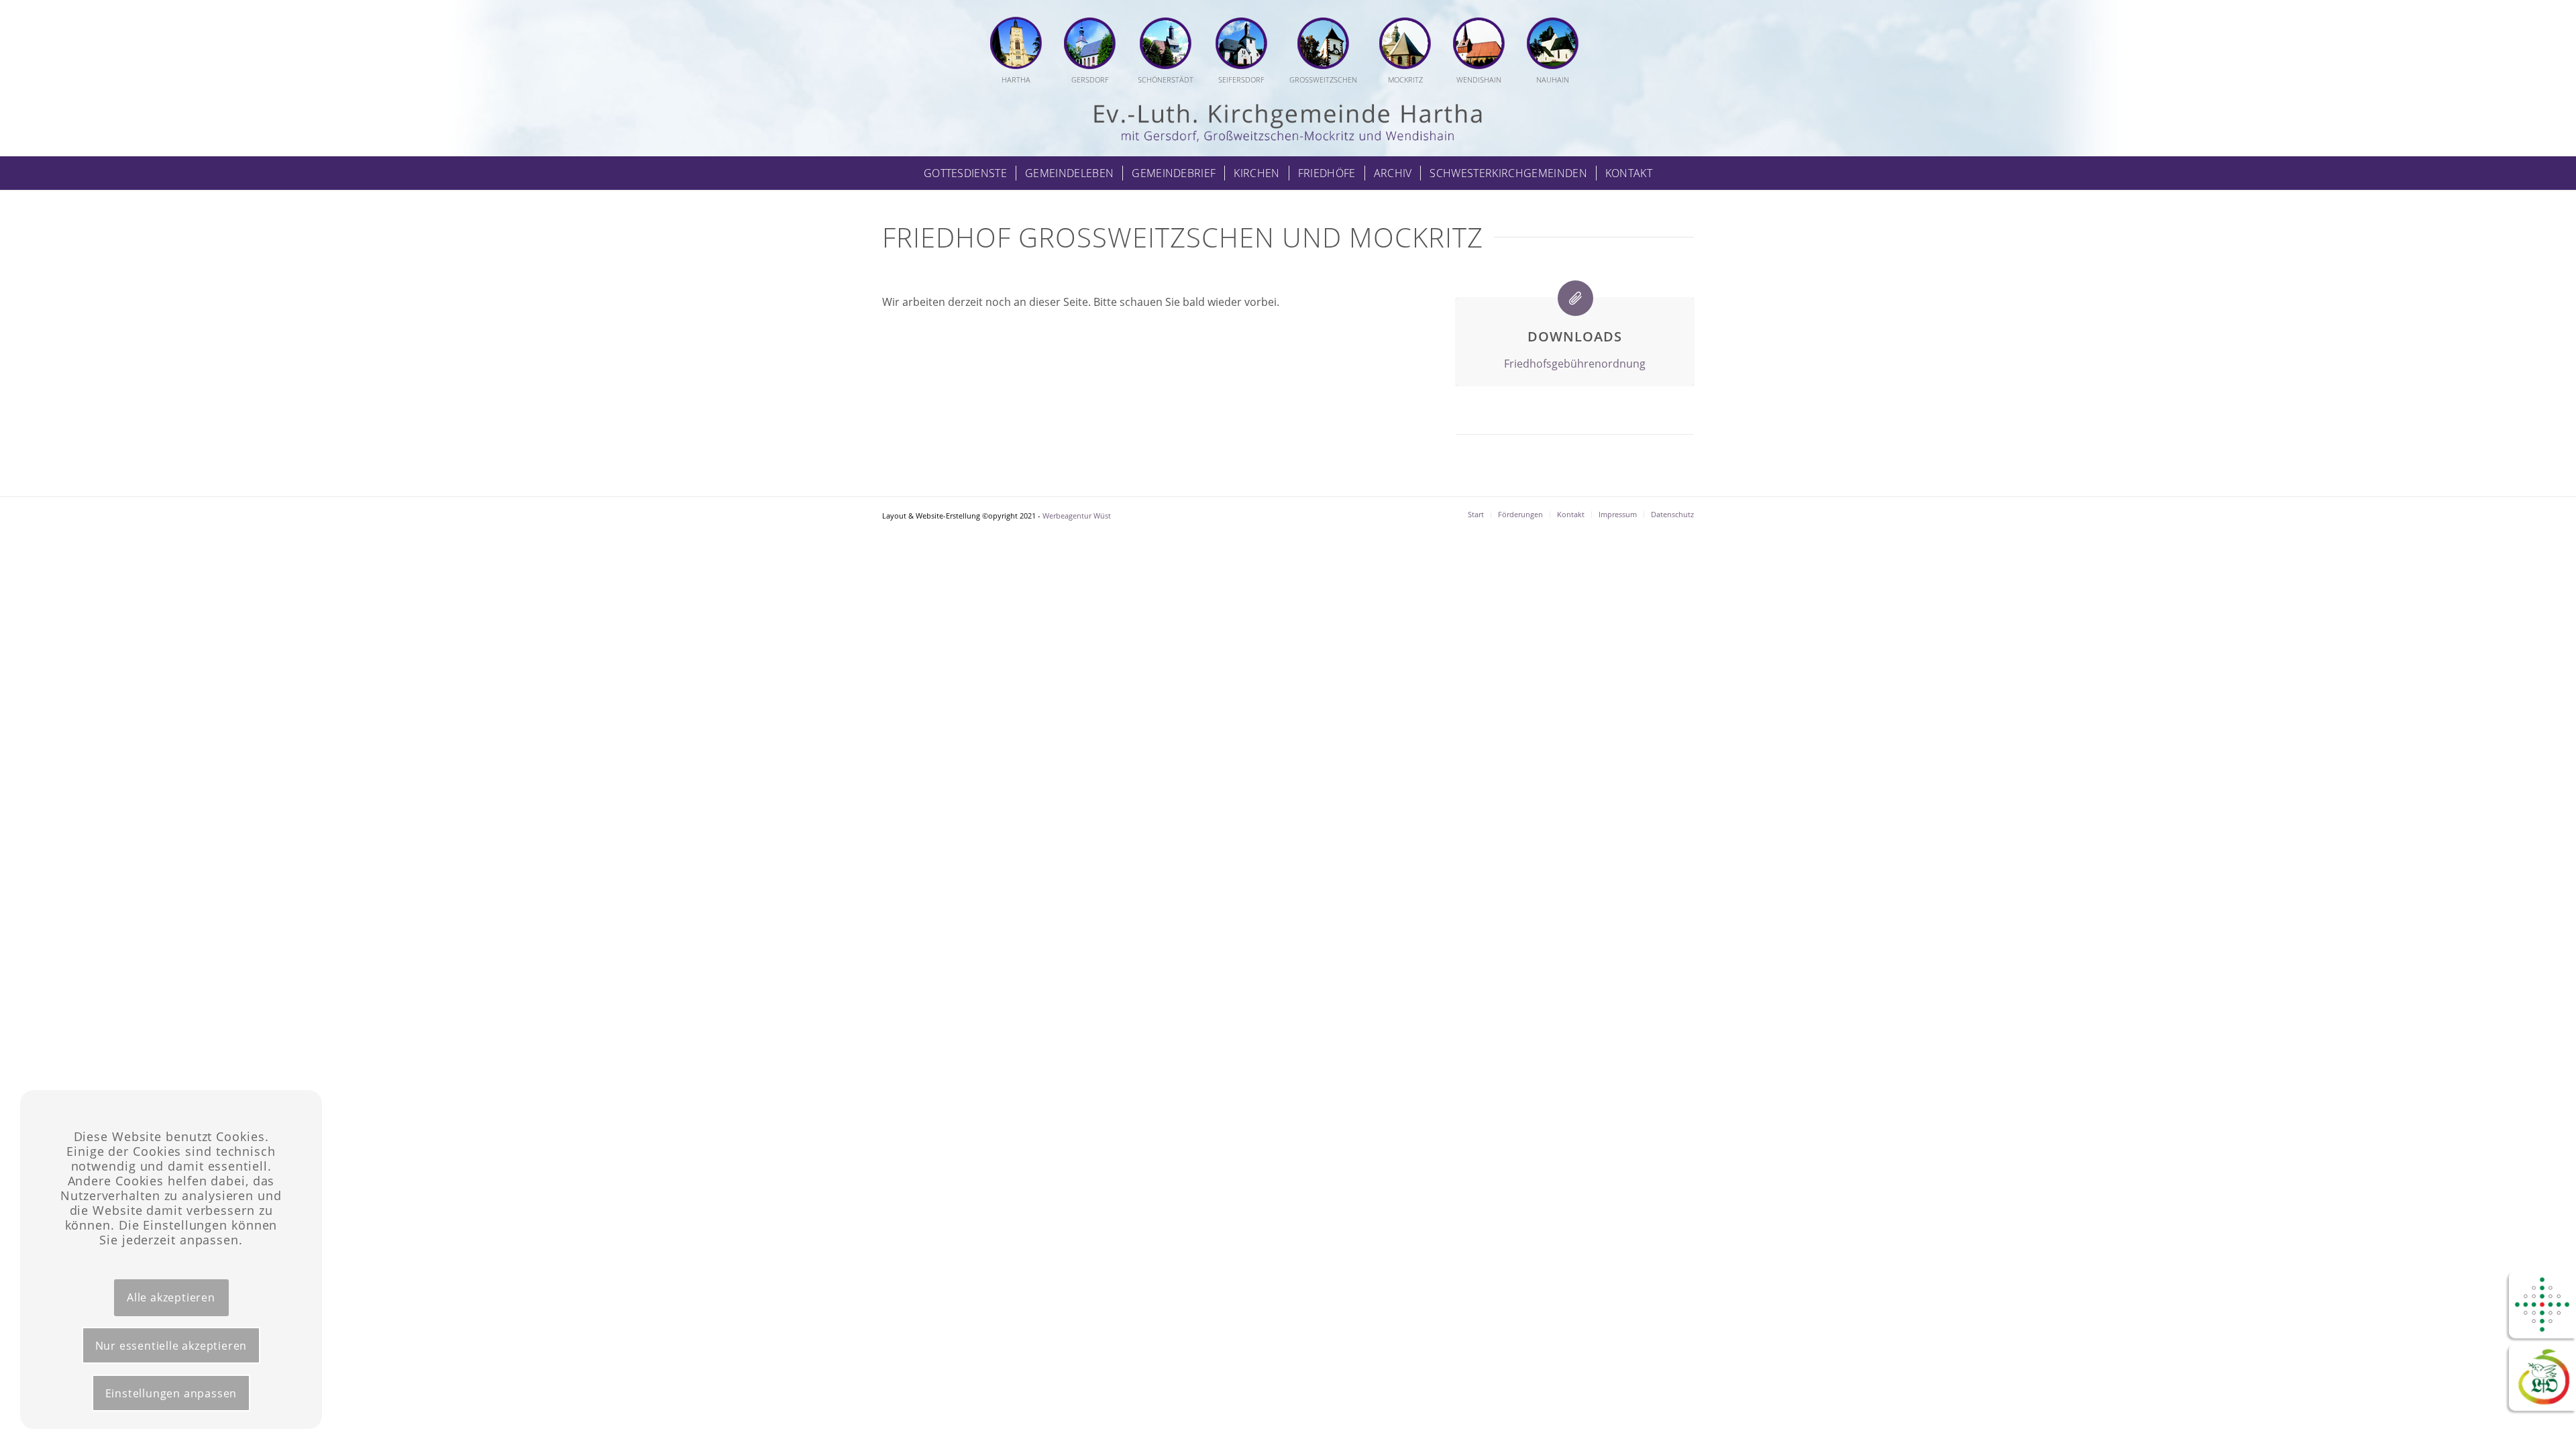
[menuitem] (1021, 52)
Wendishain (1479, 79)
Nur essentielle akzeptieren (171, 1346)
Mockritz (1405, 79)
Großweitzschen (1323, 79)
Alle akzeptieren (171, 1297)
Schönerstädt (1166, 79)
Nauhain (1553, 79)
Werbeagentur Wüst (1077, 516)
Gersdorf (1090, 79)
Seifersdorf (1241, 79)
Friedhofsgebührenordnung (1575, 364)
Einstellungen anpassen (171, 1393)
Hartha (1016, 79)
